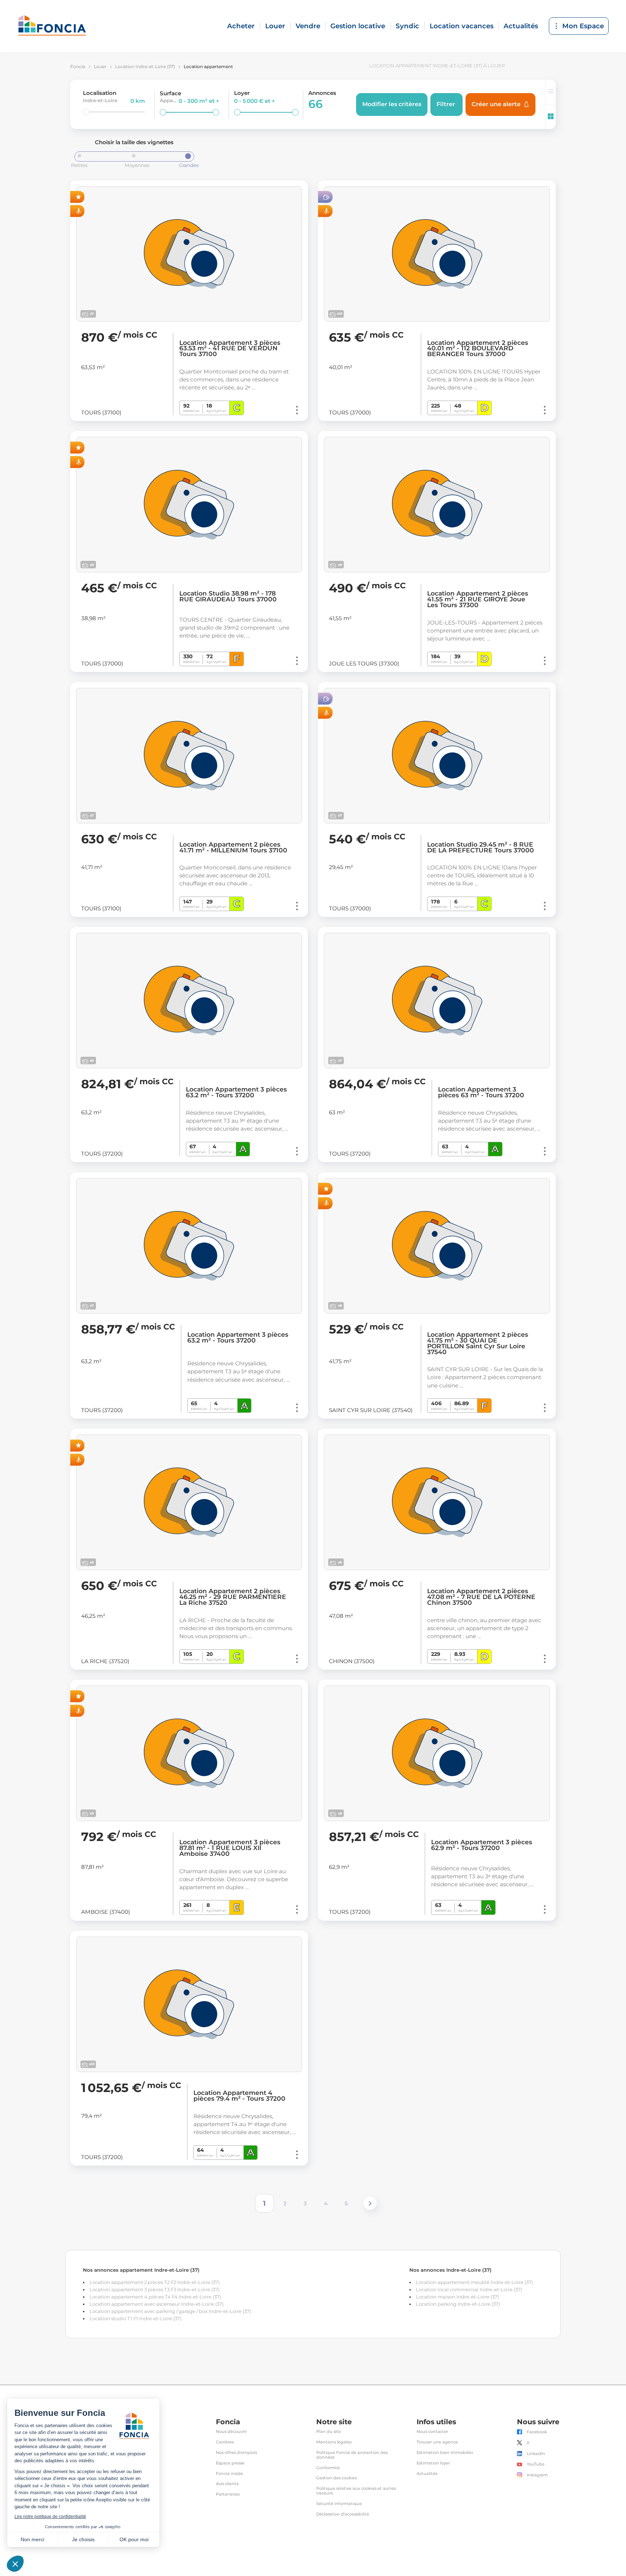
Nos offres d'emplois (236, 2453)
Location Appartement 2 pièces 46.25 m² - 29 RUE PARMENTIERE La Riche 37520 (233, 1597)
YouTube (536, 2464)
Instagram (537, 2475)
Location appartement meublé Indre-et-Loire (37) (474, 2282)
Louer (275, 26)
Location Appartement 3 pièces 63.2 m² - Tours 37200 (236, 1092)
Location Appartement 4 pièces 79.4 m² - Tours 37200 (239, 2096)
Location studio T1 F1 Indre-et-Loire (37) (135, 2318)
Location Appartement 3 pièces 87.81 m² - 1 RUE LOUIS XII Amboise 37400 (230, 1848)
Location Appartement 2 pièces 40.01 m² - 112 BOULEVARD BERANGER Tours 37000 (478, 348)
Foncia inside (229, 2474)
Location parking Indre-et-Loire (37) (458, 2304)
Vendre (308, 26)
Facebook (537, 2432)
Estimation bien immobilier (445, 2453)
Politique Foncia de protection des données (352, 2455)
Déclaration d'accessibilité (343, 2514)
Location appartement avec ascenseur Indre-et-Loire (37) (156, 2304)
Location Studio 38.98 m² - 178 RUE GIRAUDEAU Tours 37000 (228, 596)
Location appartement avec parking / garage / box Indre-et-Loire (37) (170, 2311)
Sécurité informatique (339, 2504)
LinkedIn (536, 2454)
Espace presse (230, 2463)
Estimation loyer (433, 2463)
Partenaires (228, 2494)
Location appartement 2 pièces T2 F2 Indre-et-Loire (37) (155, 2282)
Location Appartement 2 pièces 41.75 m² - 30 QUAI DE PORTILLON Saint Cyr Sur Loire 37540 (478, 1343)
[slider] (86, 112)
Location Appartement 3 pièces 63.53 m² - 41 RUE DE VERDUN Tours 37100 (230, 348)
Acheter (241, 26)
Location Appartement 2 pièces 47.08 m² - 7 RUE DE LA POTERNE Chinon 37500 (481, 1597)
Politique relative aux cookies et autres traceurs (356, 2491)
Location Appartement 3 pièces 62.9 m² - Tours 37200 (482, 1845)
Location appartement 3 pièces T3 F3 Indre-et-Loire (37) (155, 2289)
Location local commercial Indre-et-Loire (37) (469, 2289)
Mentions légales (334, 2442)
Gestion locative (358, 26)
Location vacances (462, 26)
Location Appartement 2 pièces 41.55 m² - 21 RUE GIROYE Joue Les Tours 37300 (478, 599)
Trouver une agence (437, 2442)
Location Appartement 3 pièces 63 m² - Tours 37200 (481, 1092)
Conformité (328, 2468)
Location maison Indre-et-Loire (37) (457, 2297)
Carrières (225, 2442)
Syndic (407, 26)
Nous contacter (432, 2432)
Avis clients (227, 2484)
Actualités (521, 26)
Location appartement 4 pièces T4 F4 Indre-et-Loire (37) (155, 2297)
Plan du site (329, 2432)
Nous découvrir (231, 2432)
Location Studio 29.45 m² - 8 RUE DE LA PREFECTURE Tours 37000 (481, 847)
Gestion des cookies (337, 2478)
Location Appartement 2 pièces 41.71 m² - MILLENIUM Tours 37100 (233, 847)
